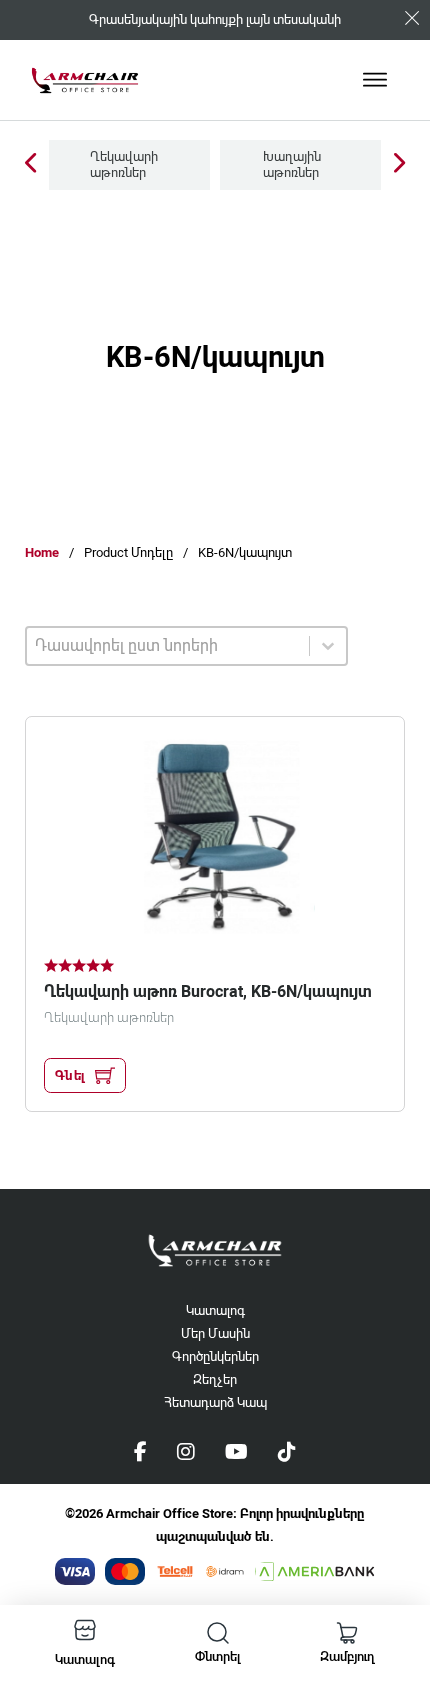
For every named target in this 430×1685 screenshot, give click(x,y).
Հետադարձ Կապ (215, 1402)
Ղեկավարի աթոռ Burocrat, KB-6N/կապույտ (208, 991)
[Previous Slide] (30, 164)
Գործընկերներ (215, 1356)
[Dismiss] (412, 18)
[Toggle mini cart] (347, 1633)
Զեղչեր (215, 1379)
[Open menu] (375, 80)
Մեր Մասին (215, 1333)
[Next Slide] (399, 164)
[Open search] (218, 1633)
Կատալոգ (215, 1310)
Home (42, 552)
